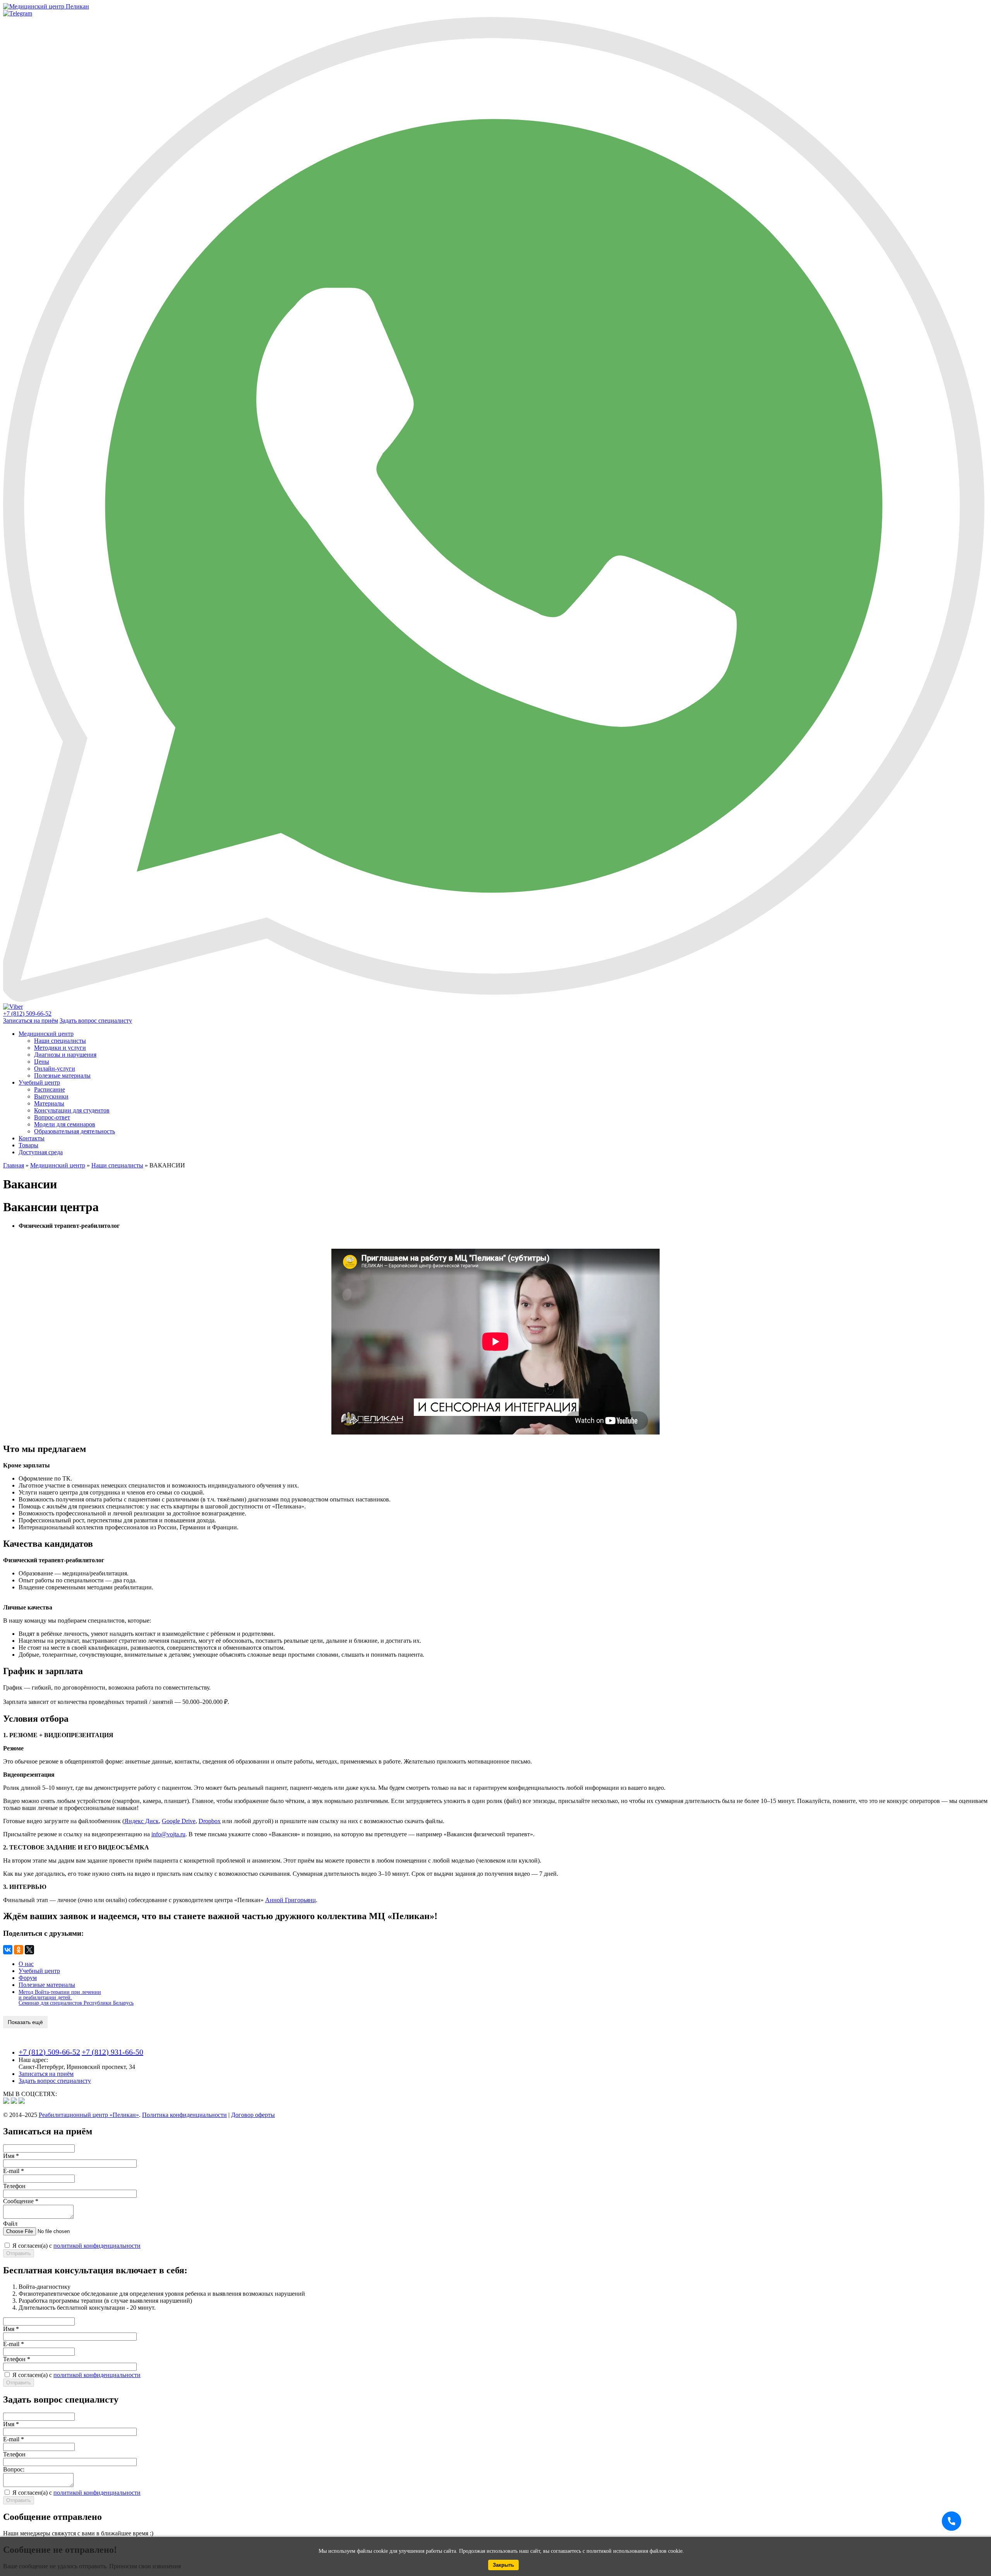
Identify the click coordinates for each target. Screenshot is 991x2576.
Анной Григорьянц (291, 1900)
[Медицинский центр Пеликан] (46, 6)
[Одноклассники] (19, 1950)
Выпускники (51, 1096)
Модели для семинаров (65, 1124)
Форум (28, 1978)
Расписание (50, 1089)
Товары (28, 1145)
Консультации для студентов (72, 1110)
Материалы (49, 1103)
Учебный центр (39, 1082)
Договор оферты (253, 2115)
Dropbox (210, 1821)
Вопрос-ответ (52, 1117)
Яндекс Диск (141, 1821)
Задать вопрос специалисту (96, 1021)
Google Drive (179, 1821)
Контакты (32, 1138)
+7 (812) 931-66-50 (112, 2052)
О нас (26, 1964)
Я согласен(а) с (76, 2246)
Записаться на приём (31, 1021)
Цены (42, 1062)
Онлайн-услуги (55, 1069)
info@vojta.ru (168, 1834)
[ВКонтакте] (8, 1950)
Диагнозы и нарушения (65, 1055)
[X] (29, 1950)
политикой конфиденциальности (97, 2246)
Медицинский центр (46, 1034)
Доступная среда (41, 1152)
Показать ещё (25, 2022)
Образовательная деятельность (75, 1131)
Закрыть (503, 2565)
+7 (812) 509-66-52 (49, 2052)
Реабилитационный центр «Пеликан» (89, 2115)
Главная (14, 1165)
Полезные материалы (62, 1075)
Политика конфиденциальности (184, 2115)
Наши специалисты (60, 1041)
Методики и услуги (60, 1048)
